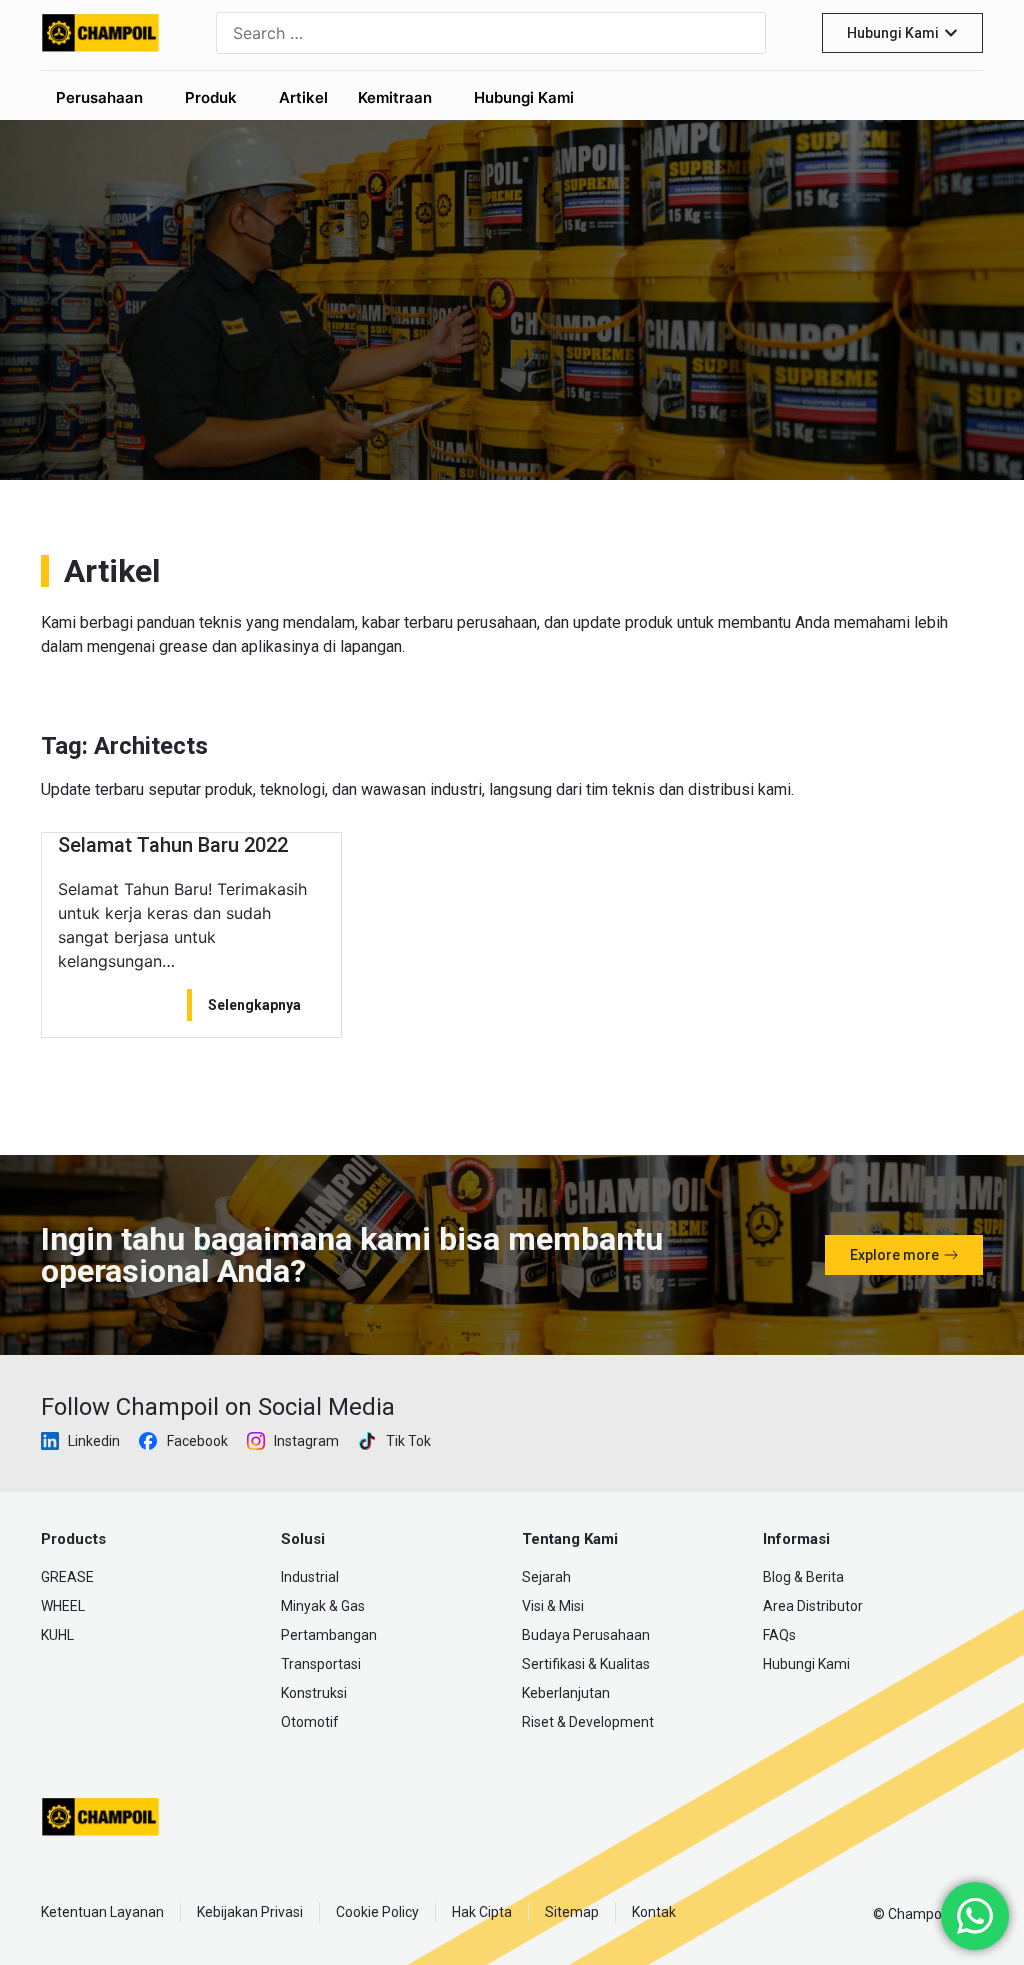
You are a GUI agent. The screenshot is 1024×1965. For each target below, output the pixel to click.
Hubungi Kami (524, 97)
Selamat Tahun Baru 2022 (173, 845)
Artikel (303, 97)
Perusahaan (99, 97)
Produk (211, 97)
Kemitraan (395, 97)
